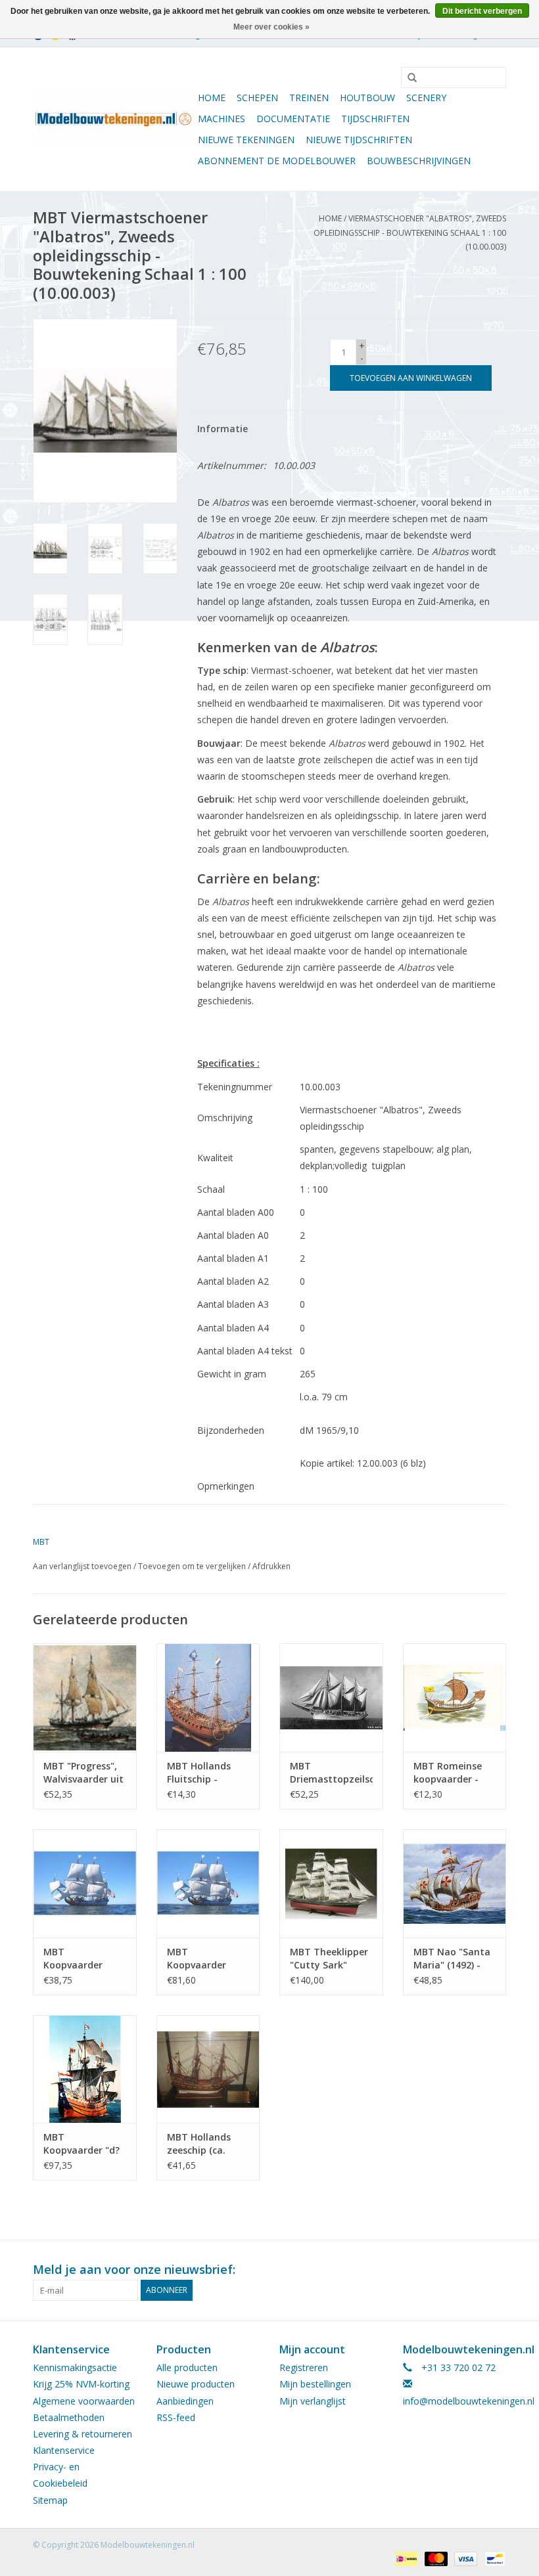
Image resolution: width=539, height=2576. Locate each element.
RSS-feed (176, 2417)
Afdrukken (271, 1566)
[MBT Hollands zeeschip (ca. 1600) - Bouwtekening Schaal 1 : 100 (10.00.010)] (208, 2069)
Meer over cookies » (271, 27)
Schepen (257, 98)
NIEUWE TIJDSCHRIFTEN (359, 140)
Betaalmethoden (69, 2417)
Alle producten (187, 2367)
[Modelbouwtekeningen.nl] (113, 119)
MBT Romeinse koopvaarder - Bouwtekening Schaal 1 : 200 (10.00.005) (448, 1773)
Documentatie (293, 119)
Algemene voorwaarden (84, 2401)
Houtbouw (367, 98)
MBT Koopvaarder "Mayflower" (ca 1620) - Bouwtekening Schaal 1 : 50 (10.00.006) (80, 1959)
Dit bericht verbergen (482, 11)
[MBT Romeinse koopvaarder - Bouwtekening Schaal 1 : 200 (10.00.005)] (455, 1698)
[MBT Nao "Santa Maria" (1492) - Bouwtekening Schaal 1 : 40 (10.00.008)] (455, 1883)
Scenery (426, 98)
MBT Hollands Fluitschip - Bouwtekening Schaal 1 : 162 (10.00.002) (200, 1773)
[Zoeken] (408, 78)
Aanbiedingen (185, 2401)
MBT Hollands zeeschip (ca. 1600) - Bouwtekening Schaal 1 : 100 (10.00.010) (200, 2144)
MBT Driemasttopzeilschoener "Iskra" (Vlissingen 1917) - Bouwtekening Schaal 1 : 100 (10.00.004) (331, 1773)
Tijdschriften (375, 119)
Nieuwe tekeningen (246, 140)
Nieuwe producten (196, 2384)
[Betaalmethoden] (405, 2559)
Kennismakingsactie (75, 2367)
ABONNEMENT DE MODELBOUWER (277, 161)
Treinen (309, 98)
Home (212, 98)
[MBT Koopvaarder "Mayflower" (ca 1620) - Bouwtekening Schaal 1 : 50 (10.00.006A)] (208, 1883)
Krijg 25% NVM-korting (81, 2384)
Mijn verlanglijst (313, 2401)
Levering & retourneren (82, 2434)
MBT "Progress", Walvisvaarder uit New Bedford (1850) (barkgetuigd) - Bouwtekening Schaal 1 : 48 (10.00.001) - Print (83, 1773)
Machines (222, 119)
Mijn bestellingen (315, 2384)
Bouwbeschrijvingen (419, 161)
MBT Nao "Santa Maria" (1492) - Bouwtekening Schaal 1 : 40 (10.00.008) (452, 1959)
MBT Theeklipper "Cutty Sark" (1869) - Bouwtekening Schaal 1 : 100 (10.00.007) (329, 1959)
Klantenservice (64, 2450)
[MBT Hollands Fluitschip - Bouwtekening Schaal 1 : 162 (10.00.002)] (208, 1698)
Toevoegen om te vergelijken (193, 1566)
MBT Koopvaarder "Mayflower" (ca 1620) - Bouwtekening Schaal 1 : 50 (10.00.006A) (203, 1959)
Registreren (304, 2367)
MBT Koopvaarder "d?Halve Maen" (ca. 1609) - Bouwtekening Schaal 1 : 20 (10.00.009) (82, 2144)
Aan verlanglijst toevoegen (82, 1566)
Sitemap (50, 2500)
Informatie (223, 429)
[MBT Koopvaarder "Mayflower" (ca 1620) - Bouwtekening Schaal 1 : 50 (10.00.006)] (85, 1883)
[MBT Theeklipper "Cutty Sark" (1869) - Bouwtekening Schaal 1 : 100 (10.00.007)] (331, 1883)
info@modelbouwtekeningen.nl (469, 2401)
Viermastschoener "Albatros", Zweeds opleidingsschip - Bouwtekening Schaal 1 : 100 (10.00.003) (410, 233)
